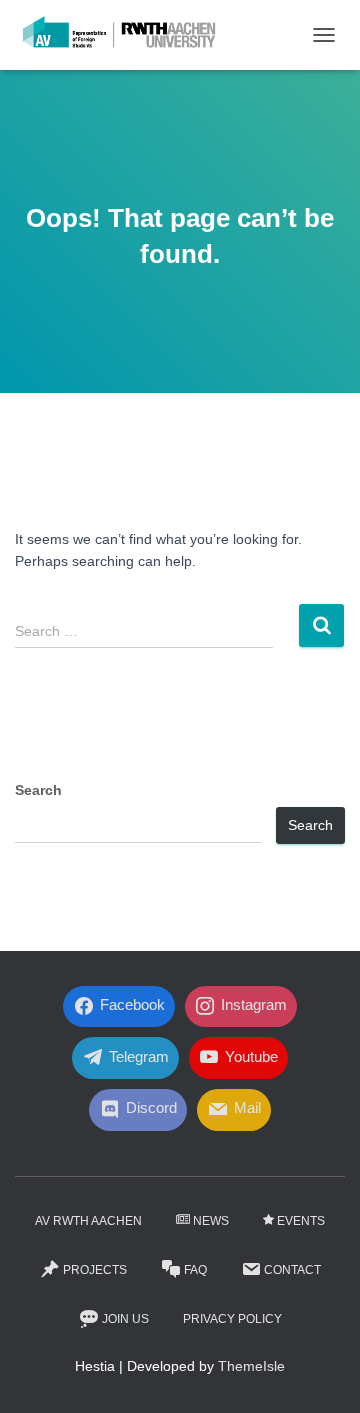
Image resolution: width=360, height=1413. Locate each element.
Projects (95, 1270)
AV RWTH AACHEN (88, 1221)
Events (301, 1221)
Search (38, 790)
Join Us (125, 1319)
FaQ (195, 1270)
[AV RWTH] (126, 35)
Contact (292, 1270)
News (211, 1221)
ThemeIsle (251, 1366)
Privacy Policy (232, 1319)
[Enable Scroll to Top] (320, 1373)
